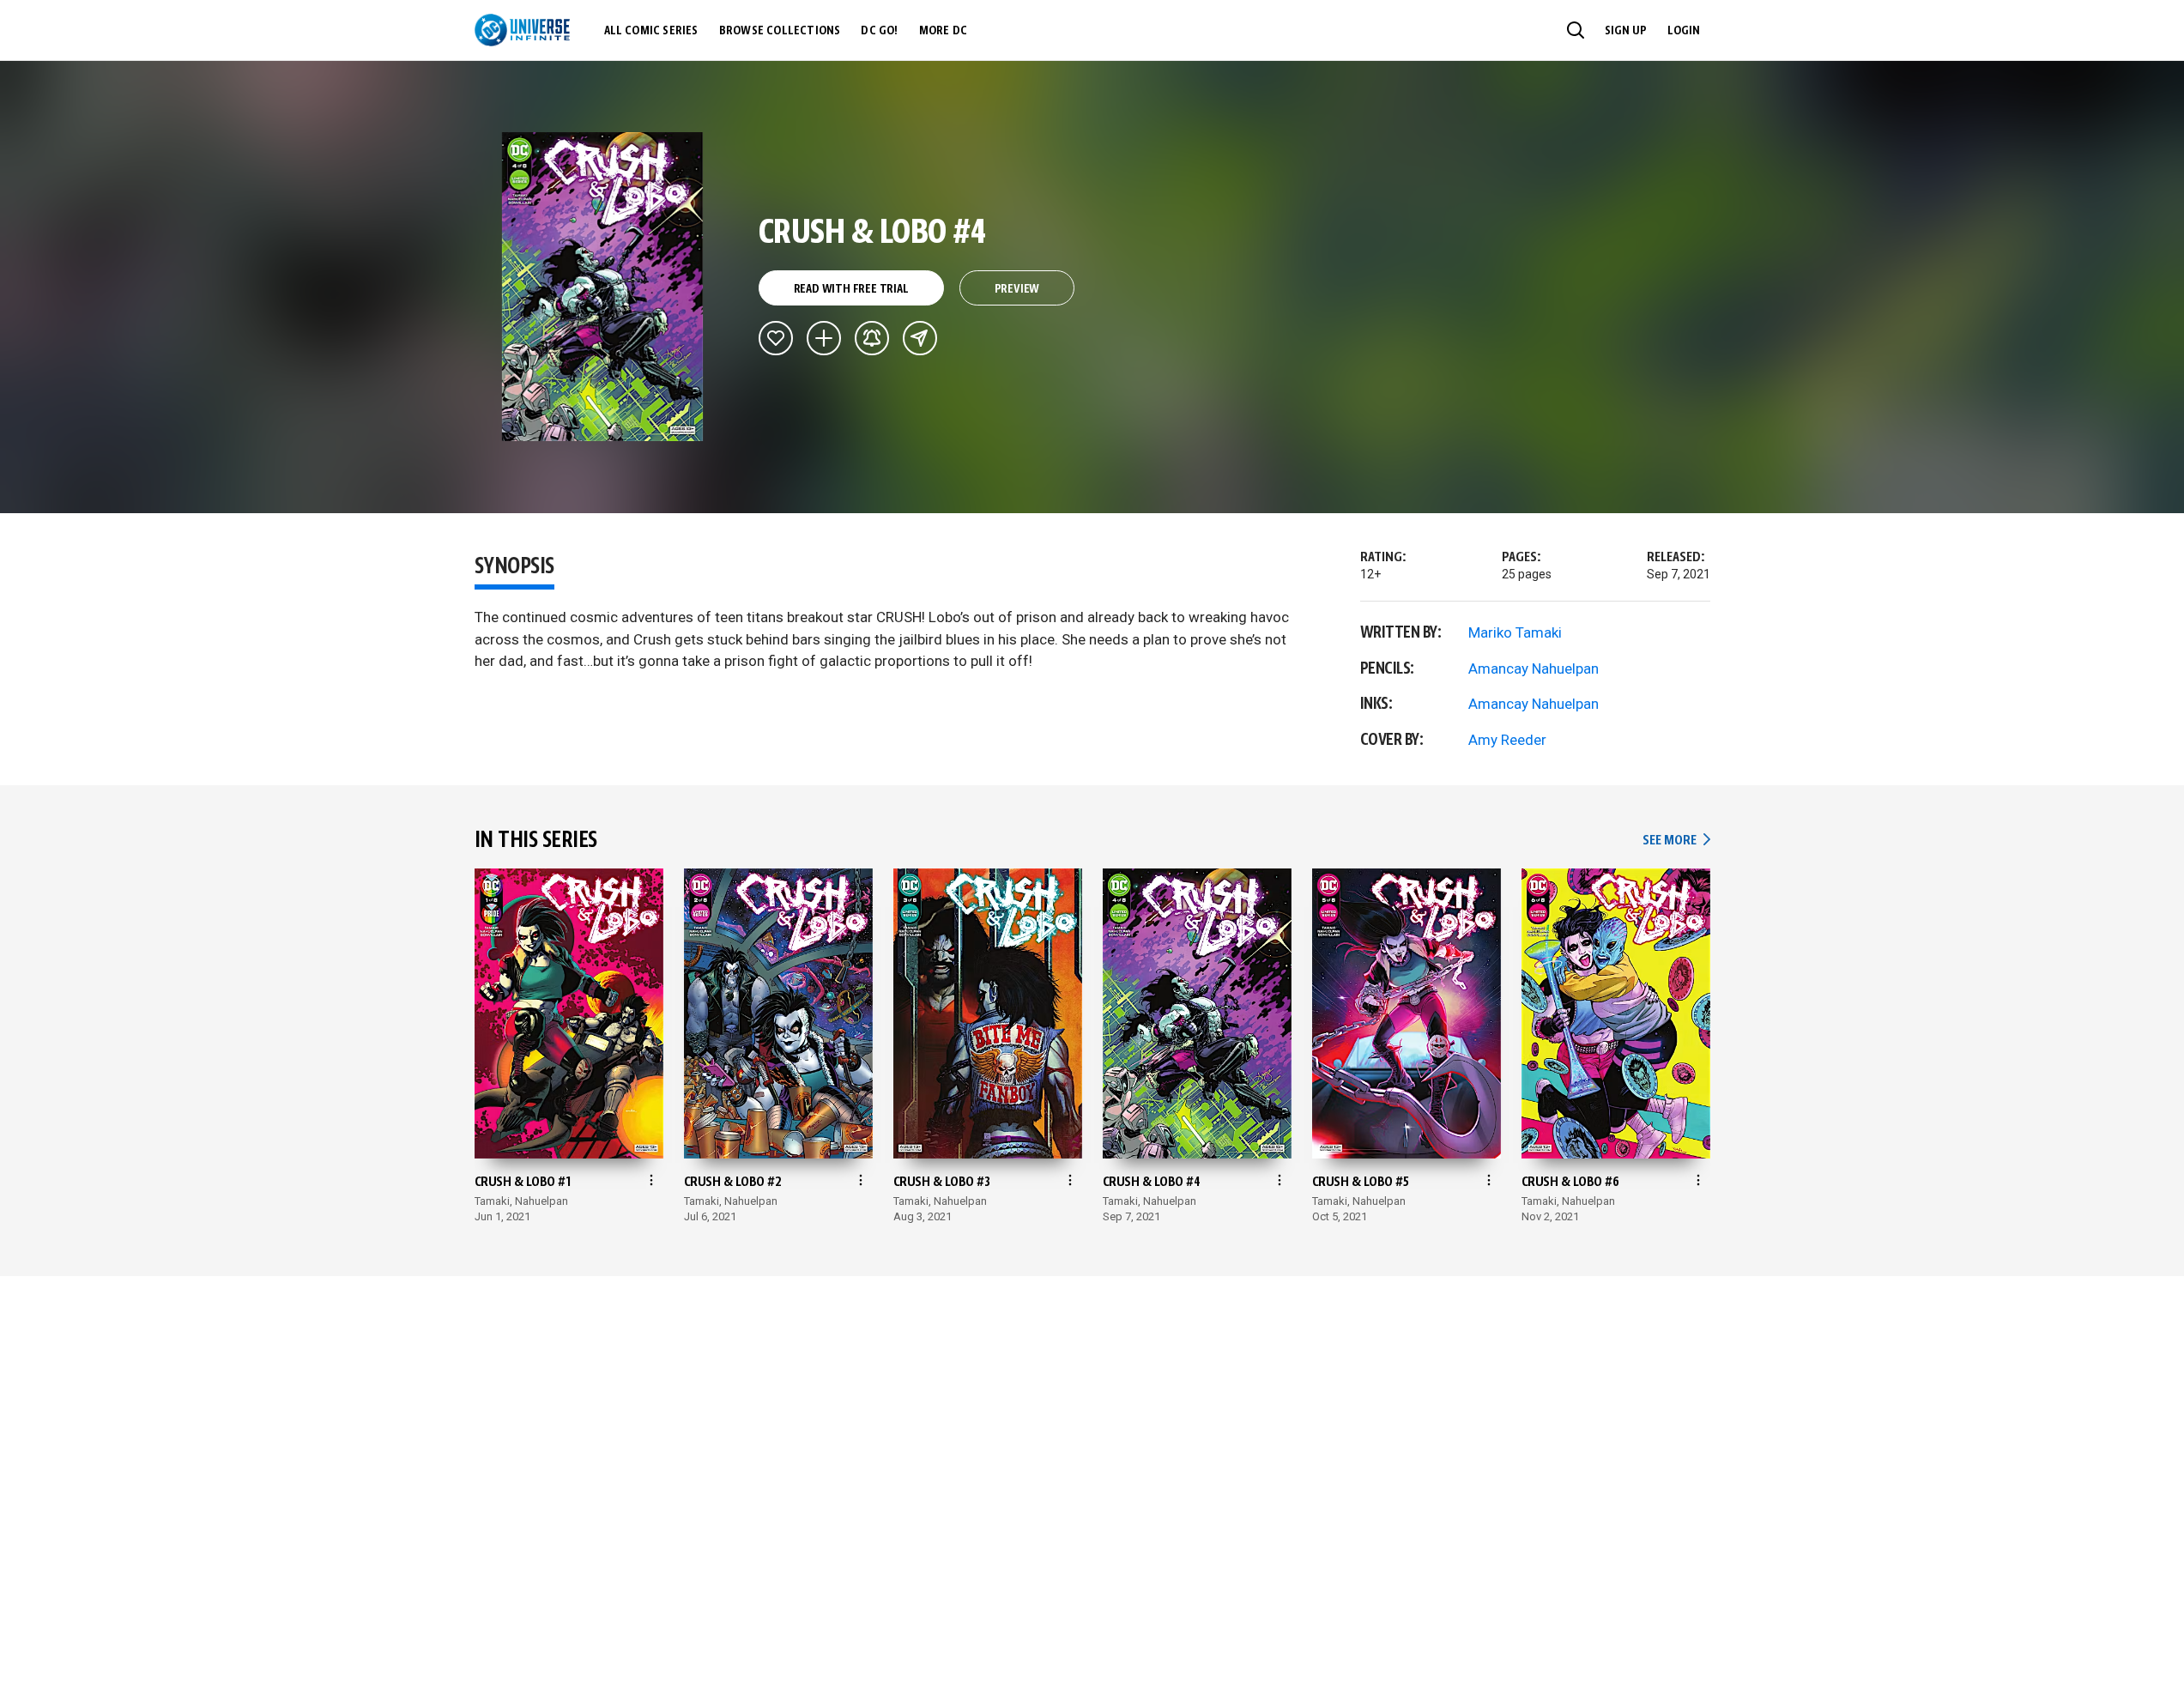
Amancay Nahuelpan (1534, 669)
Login (1684, 31)
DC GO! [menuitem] (879, 31)
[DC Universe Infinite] (522, 30)
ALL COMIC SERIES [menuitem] (651, 31)
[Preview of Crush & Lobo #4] (603, 287)
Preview (1017, 289)
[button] (1576, 30)
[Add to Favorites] (776, 338)
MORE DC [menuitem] (943, 31)
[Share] (920, 338)
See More (1676, 841)
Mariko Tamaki (1515, 632)
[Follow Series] (872, 338)
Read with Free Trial (851, 289)
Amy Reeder (1507, 740)
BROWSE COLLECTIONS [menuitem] (780, 31)
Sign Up (1626, 31)
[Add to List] (824, 338)
